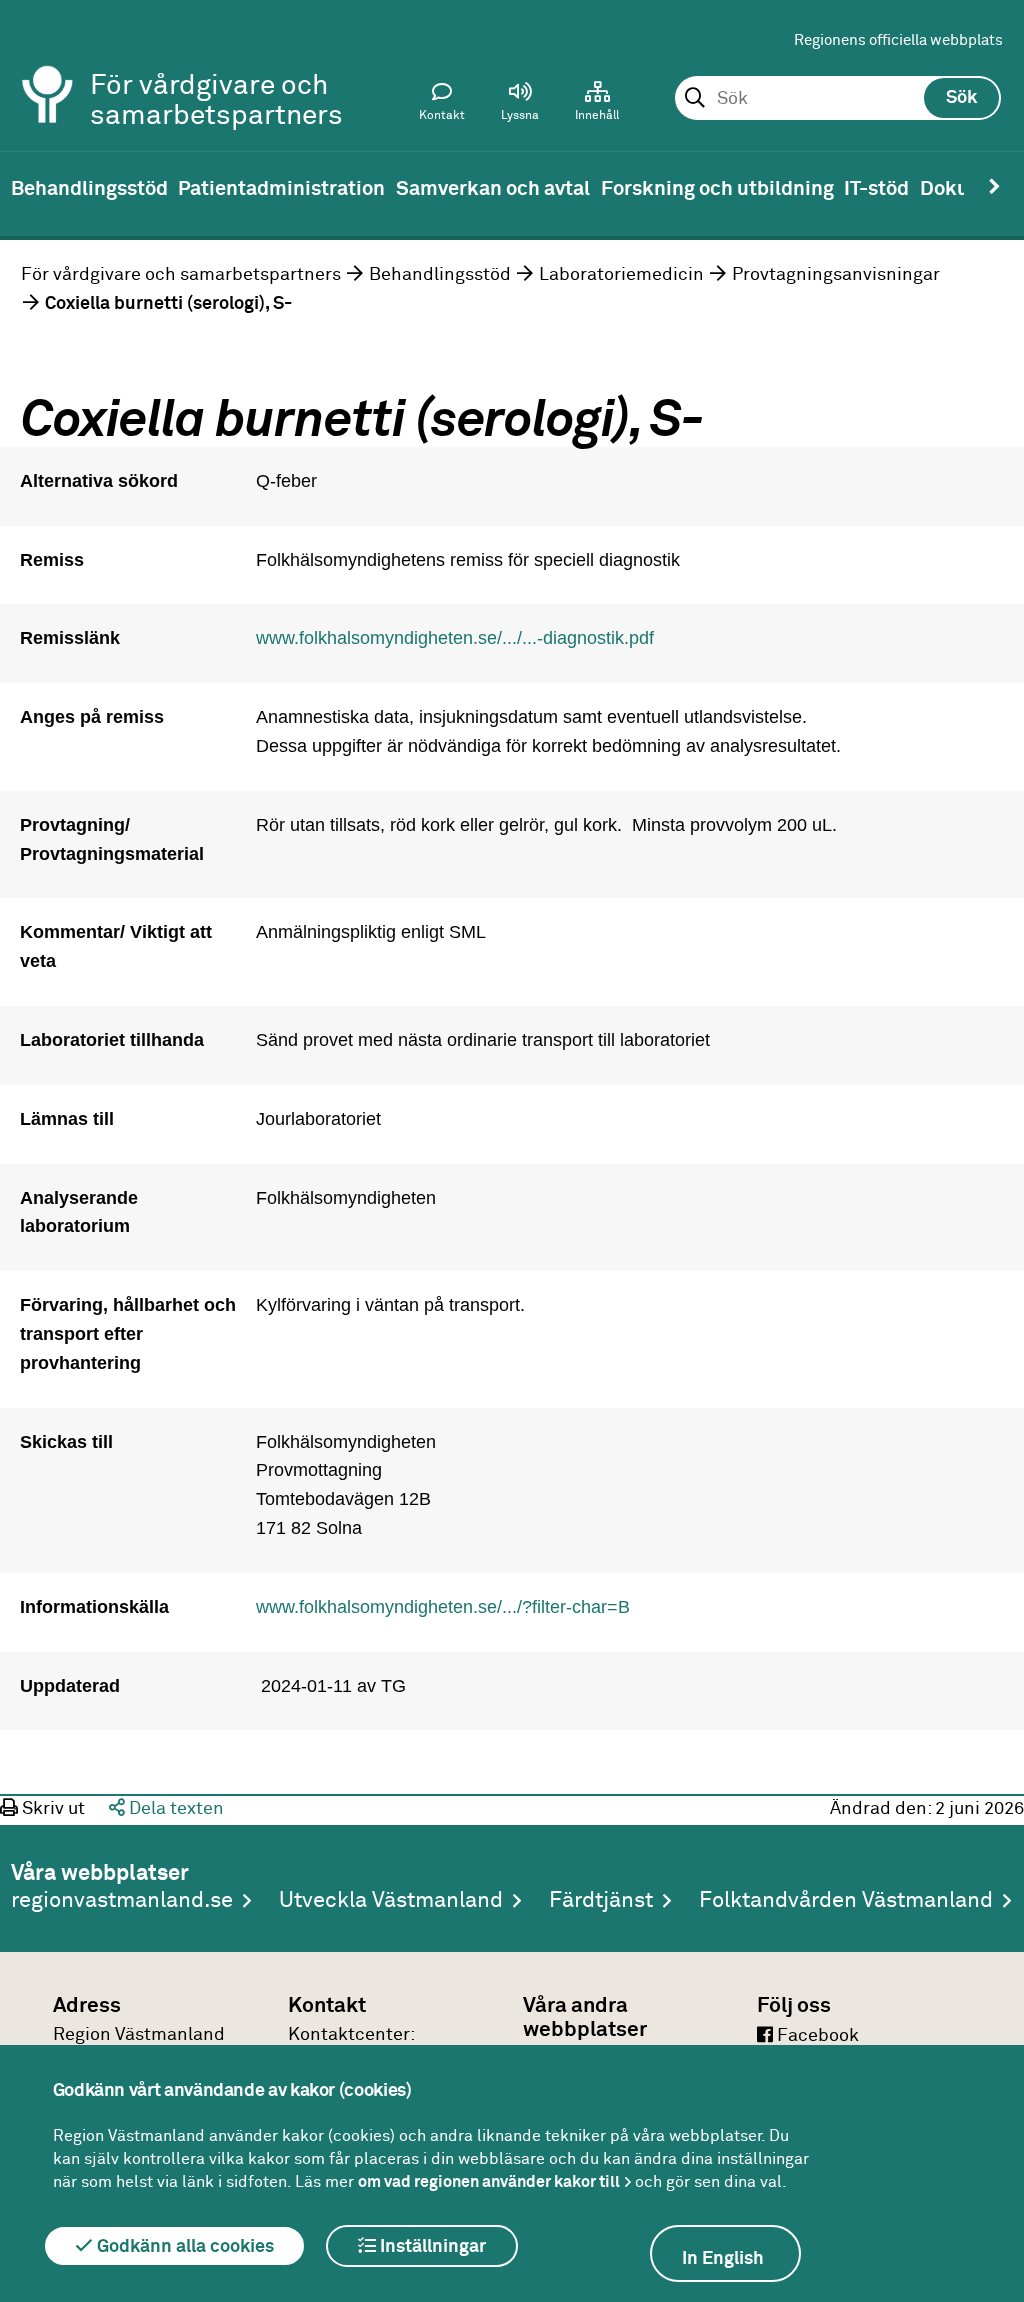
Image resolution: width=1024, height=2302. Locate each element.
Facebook (816, 2036)
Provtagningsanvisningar (836, 275)
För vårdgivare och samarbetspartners (181, 275)
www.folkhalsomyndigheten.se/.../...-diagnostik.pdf (455, 638)
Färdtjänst (601, 1901)
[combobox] (837, 99)
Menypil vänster (30, 187)
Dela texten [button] (174, 1809)
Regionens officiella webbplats (898, 40)
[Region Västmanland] (48, 67)
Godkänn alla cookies (183, 2247)
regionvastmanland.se (122, 1901)
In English (723, 2259)
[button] (520, 106)
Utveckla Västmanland (391, 1901)
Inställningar (431, 2247)
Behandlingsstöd (440, 275)
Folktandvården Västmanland (846, 1901)
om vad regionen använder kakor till (489, 2182)
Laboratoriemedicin (621, 275)
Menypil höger (994, 187)
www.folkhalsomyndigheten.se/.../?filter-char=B (443, 1607)
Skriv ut (51, 1809)
